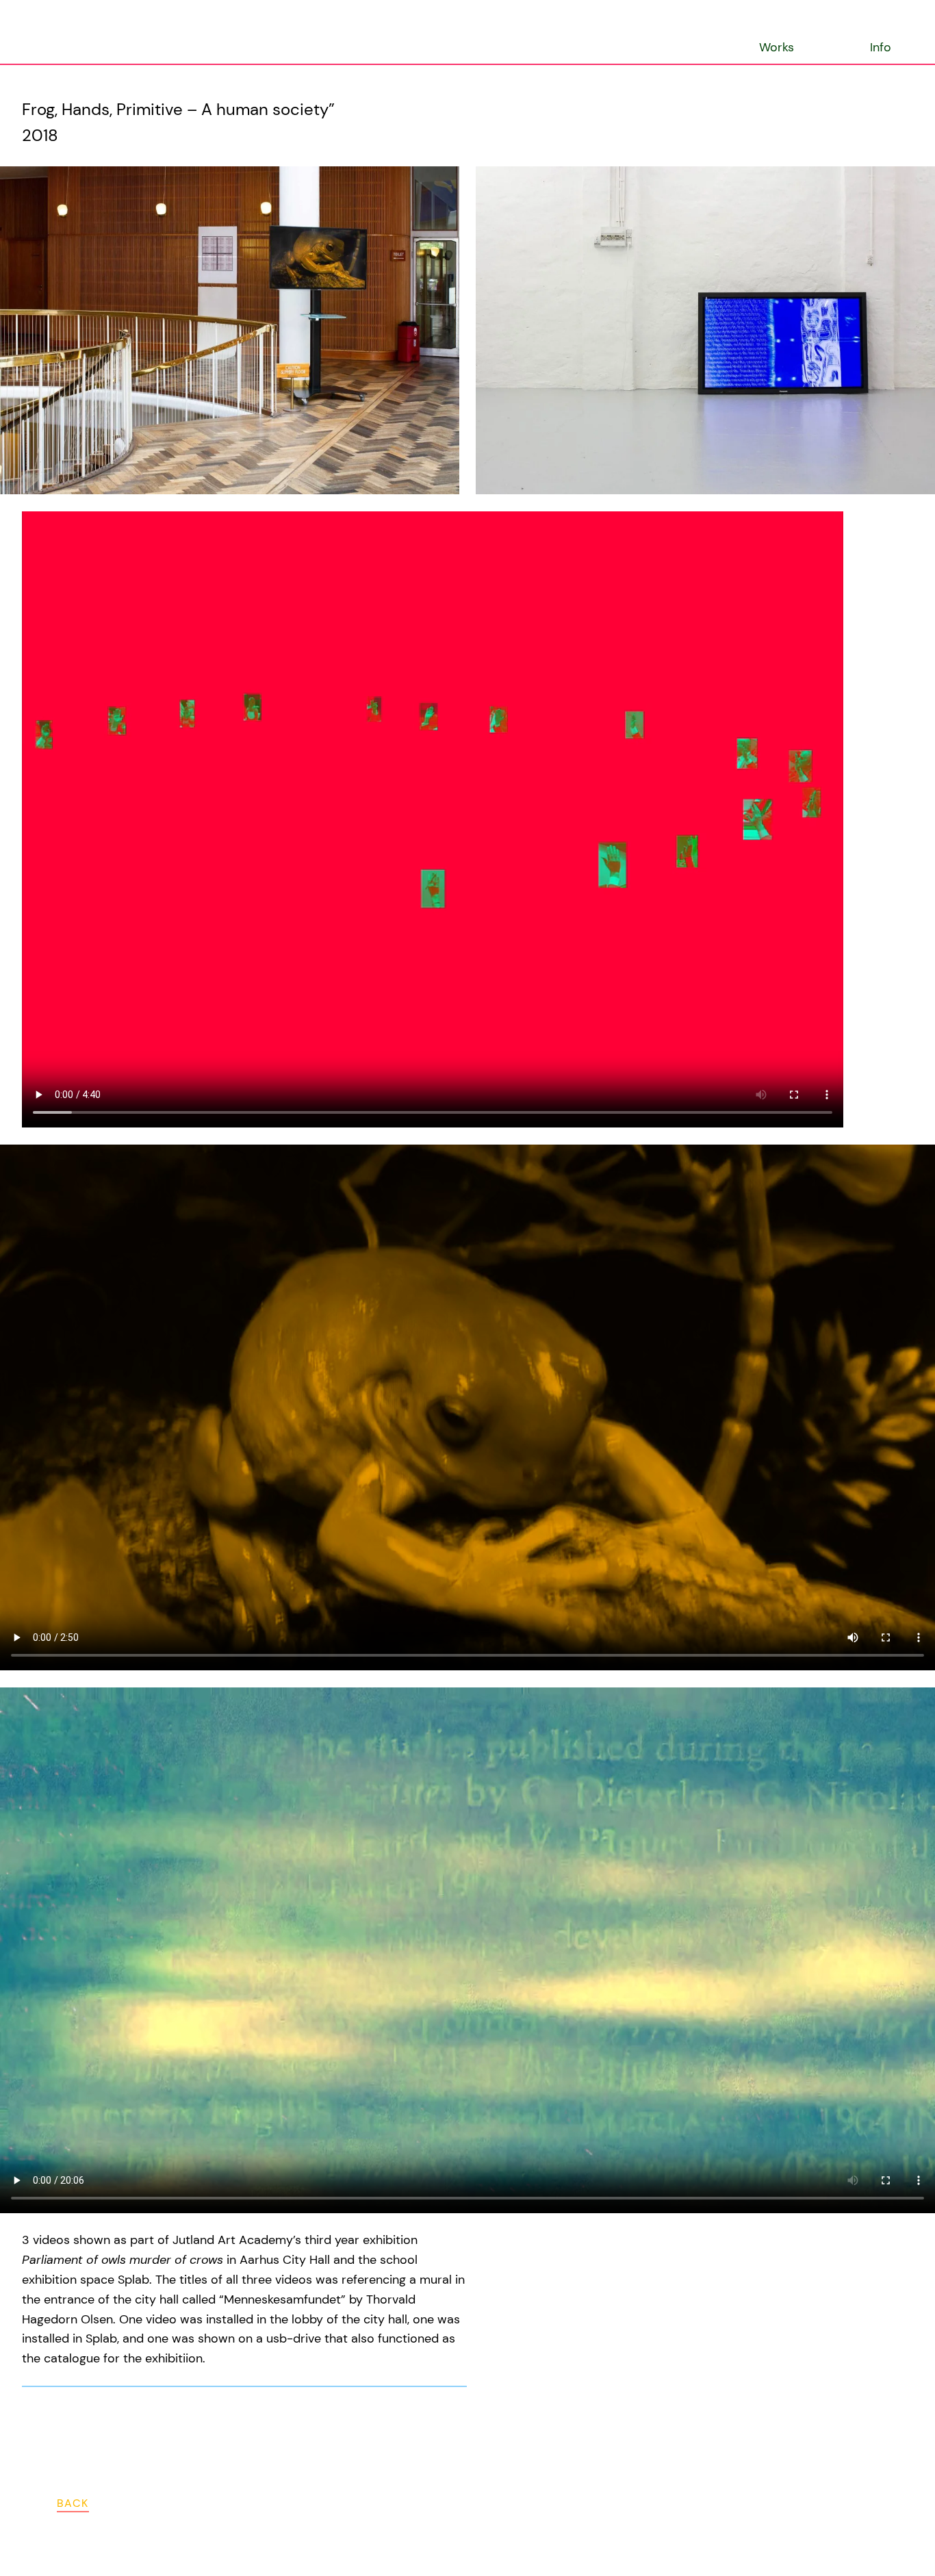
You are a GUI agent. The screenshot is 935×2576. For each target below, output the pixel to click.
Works (777, 47)
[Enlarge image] (444, 181)
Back (73, 2503)
